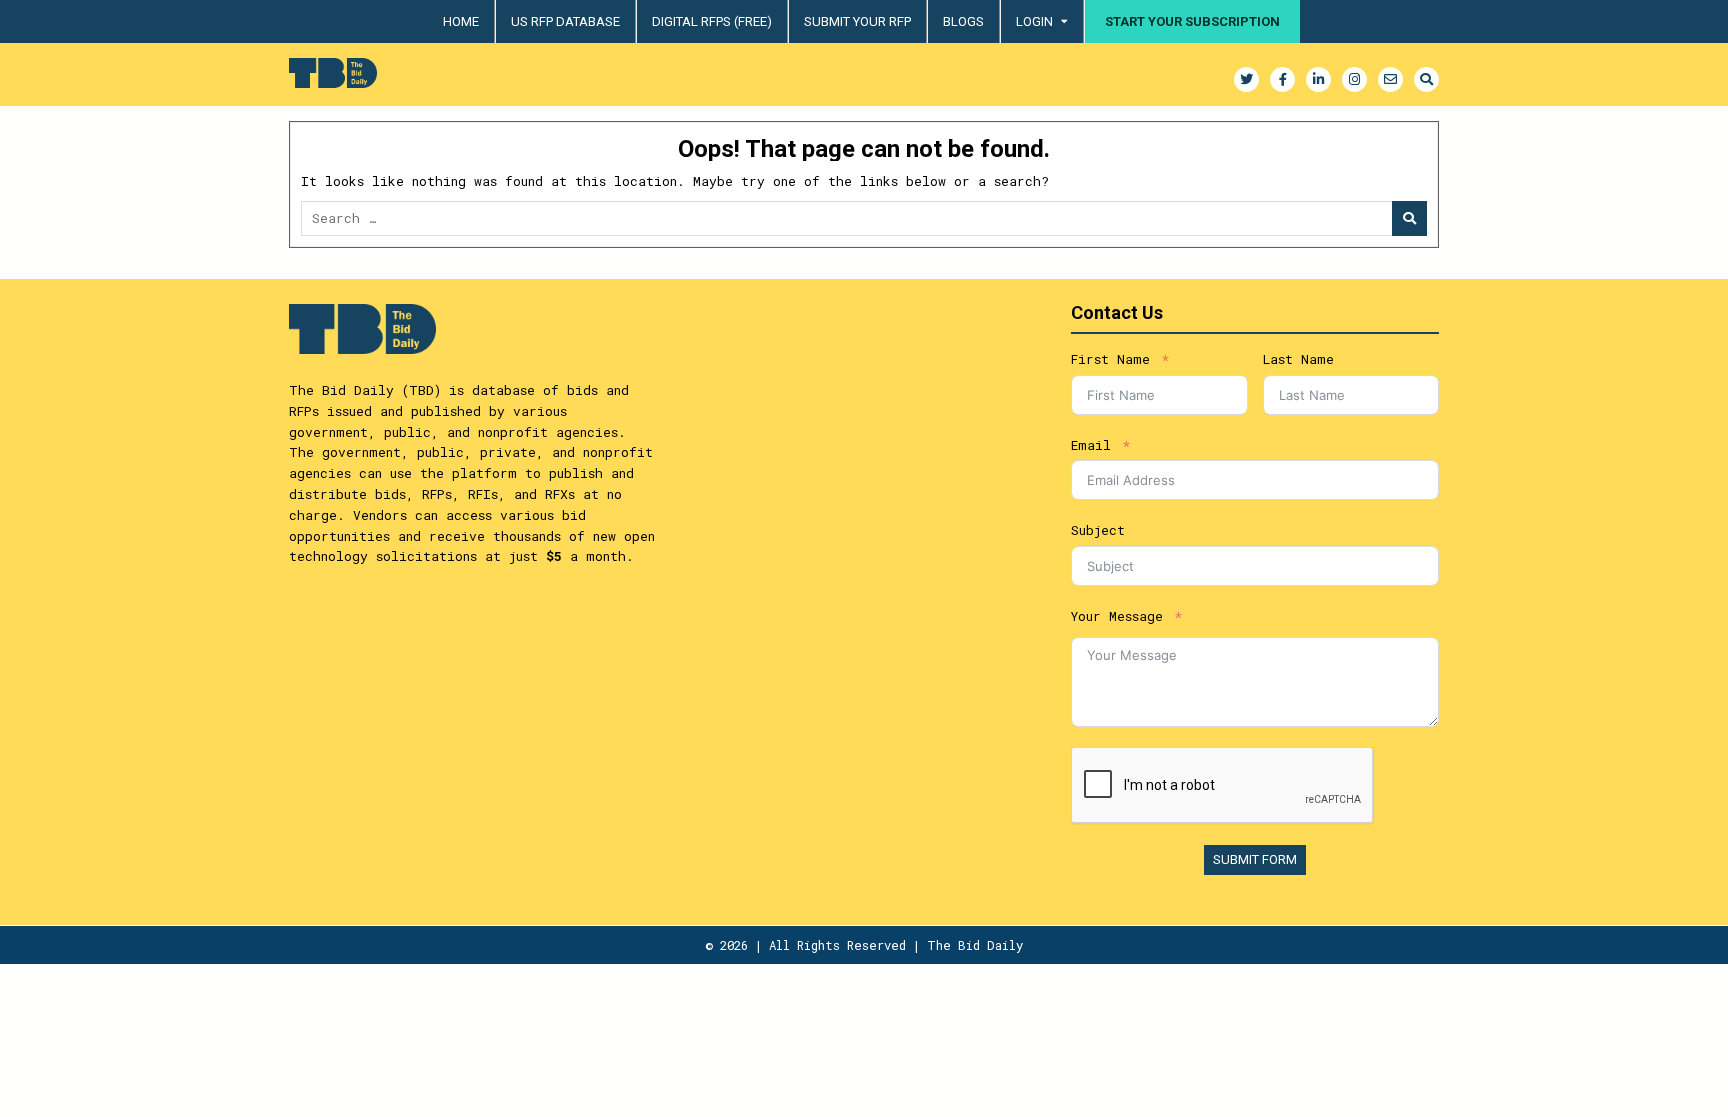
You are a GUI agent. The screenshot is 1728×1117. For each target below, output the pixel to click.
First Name (1110, 359)
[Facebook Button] (1282, 79)
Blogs (963, 21)
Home (461, 21)
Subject (1098, 530)
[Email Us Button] (1390, 79)
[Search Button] (1426, 79)
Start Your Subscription (1192, 21)
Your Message (1117, 616)
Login (1034, 21)
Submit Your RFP (857, 21)
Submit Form (1255, 859)
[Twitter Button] (1246, 79)
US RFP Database (565, 21)
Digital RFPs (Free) (712, 21)
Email (1091, 445)
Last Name (1298, 359)
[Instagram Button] (1354, 79)
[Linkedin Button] (1318, 79)
